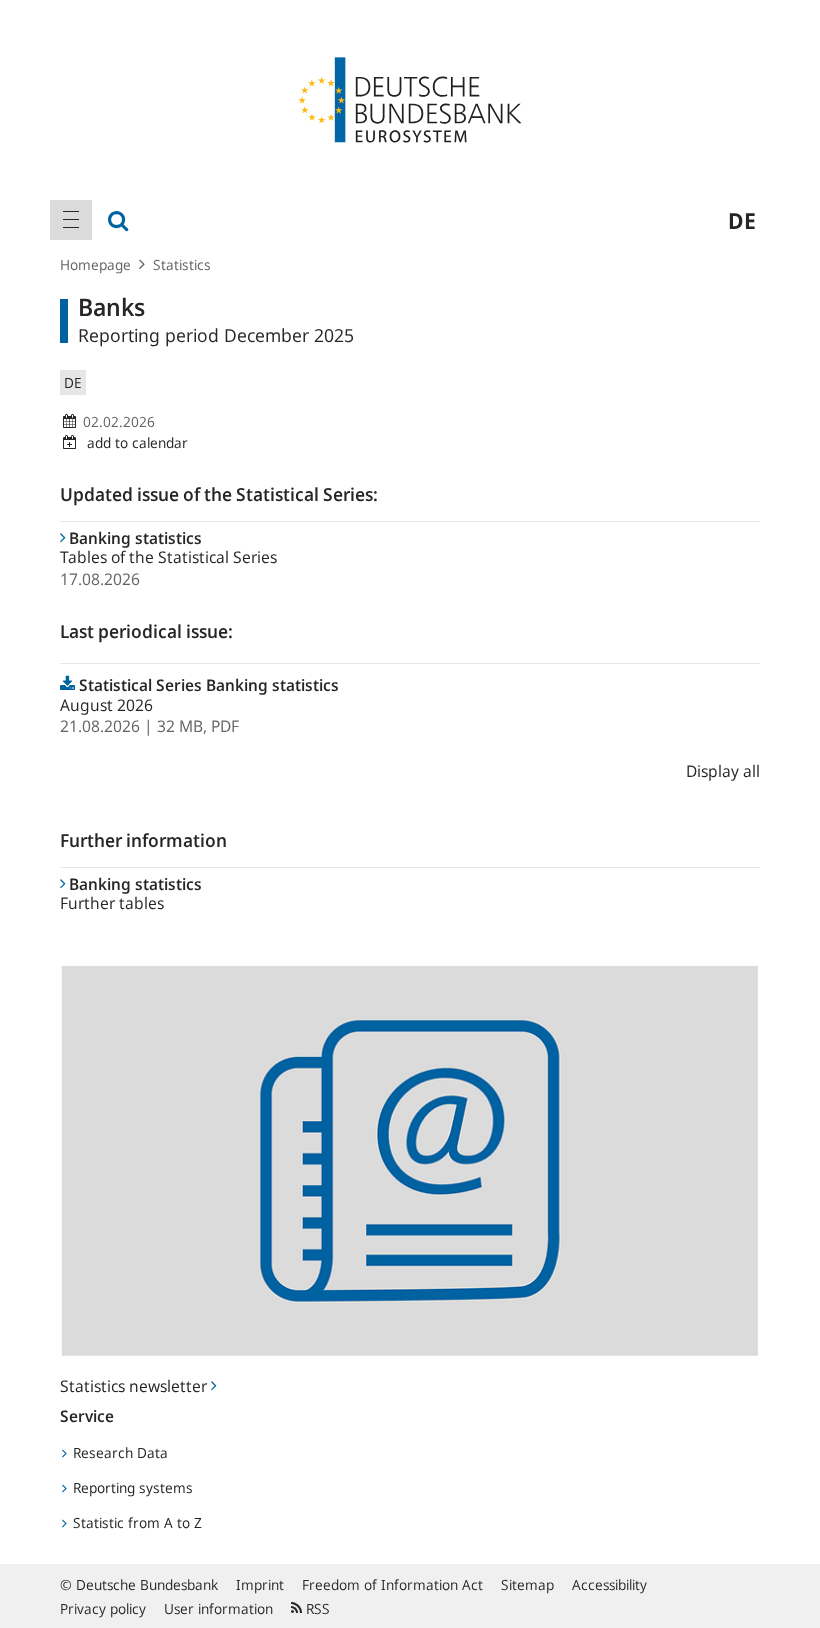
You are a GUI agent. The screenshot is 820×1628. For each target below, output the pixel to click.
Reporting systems (131, 1487)
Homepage (95, 264)
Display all (723, 771)
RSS (316, 1608)
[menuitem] (71, 220)
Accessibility (609, 1584)
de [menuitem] (742, 220)
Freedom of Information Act (392, 1584)
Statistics (182, 264)
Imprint (260, 1584)
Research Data (118, 1452)
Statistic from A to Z (135, 1522)
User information (218, 1608)
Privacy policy (103, 1608)
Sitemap (527, 1584)
